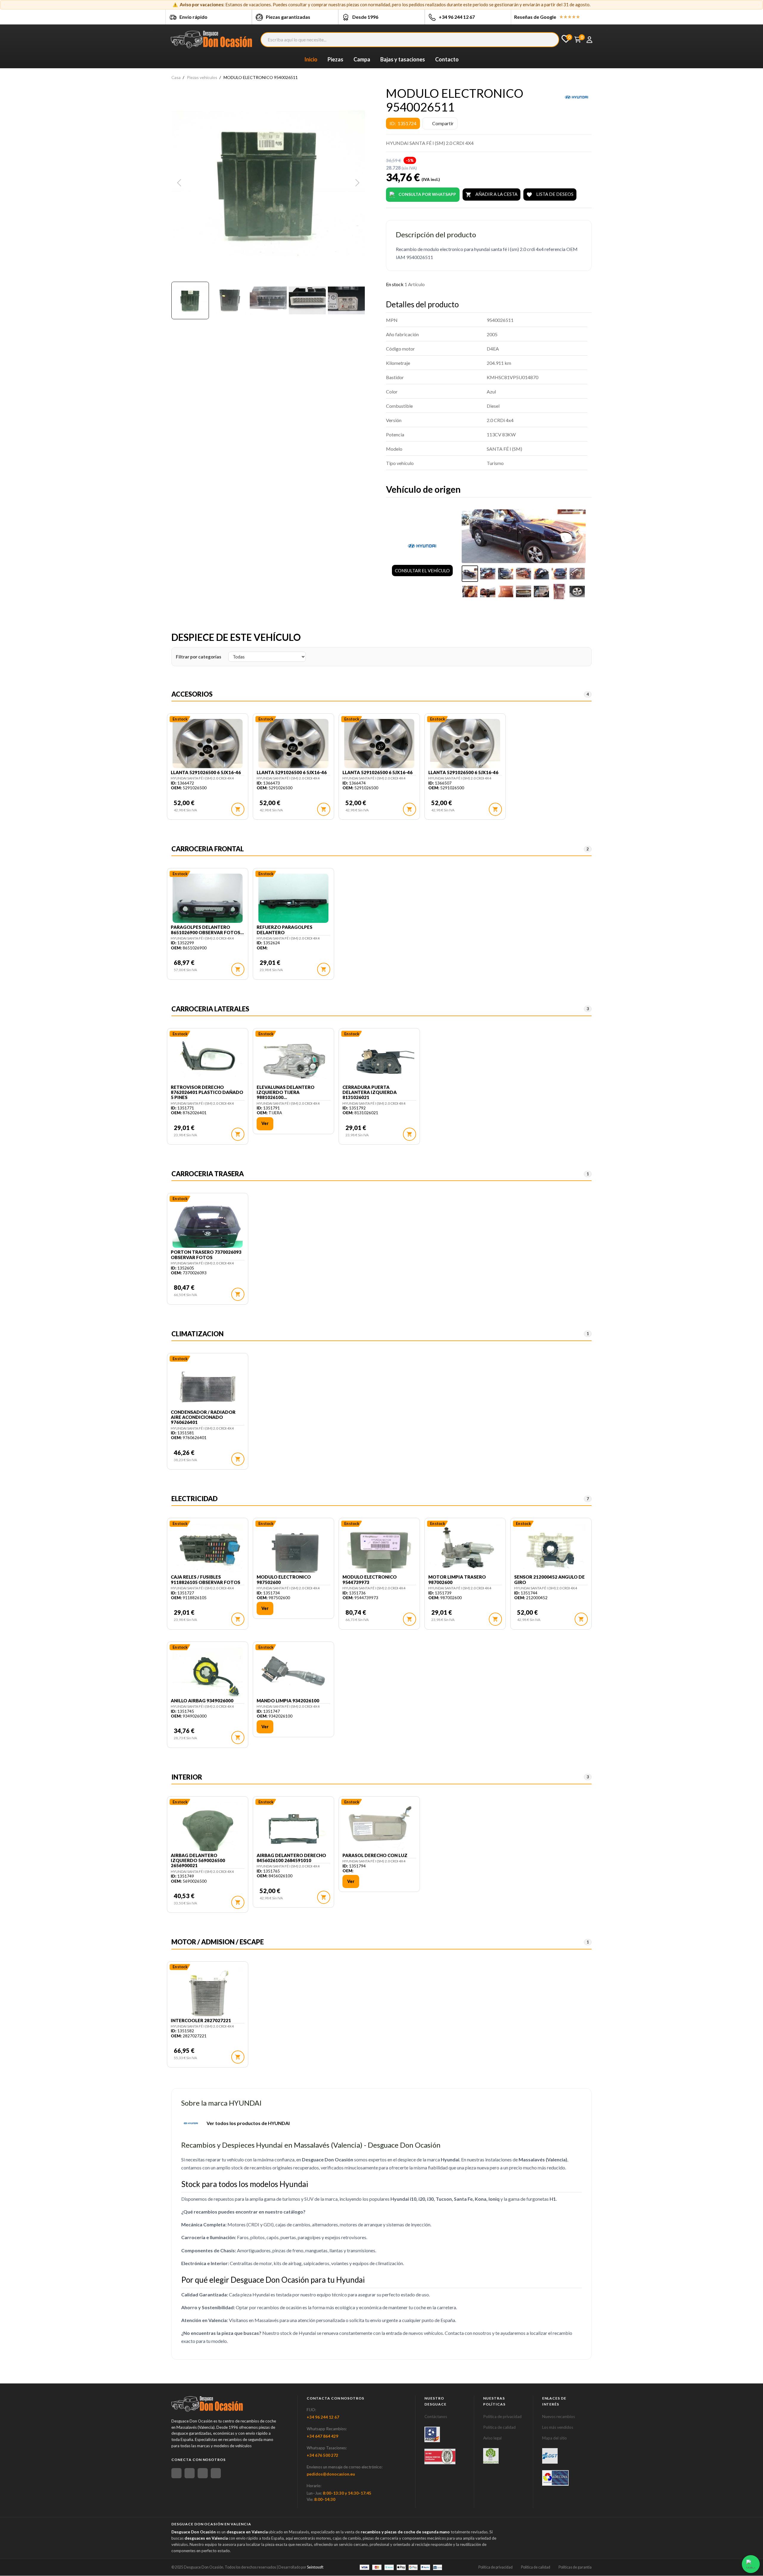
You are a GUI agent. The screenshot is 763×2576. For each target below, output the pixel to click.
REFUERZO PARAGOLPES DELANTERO (284, 930)
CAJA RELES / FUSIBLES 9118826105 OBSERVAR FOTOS (206, 1580)
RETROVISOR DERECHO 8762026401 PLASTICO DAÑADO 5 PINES (207, 1092)
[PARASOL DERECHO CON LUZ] (379, 1827)
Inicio (311, 59)
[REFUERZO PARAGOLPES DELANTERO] (293, 899)
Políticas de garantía (575, 2567)
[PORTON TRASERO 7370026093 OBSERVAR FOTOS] (208, 1224)
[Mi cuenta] (589, 40)
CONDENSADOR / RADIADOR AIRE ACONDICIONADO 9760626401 (203, 1417)
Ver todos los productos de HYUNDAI (248, 2123)
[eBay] (190, 2473)
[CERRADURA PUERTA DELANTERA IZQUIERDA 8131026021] (379, 1059)
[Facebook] (176, 2473)
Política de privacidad (502, 2417)
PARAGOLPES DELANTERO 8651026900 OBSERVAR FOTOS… (207, 930)
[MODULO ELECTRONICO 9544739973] (379, 1549)
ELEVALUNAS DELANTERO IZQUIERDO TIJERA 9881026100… (286, 1092)
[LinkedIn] (216, 2473)
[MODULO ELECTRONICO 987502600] (293, 1549)
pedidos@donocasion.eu (331, 2474)
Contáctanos (436, 2417)
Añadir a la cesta (491, 194)
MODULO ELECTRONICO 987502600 (284, 1580)
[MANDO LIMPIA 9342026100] (293, 1673)
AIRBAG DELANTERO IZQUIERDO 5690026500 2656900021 (198, 1861)
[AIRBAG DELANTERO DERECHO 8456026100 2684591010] (293, 1827)
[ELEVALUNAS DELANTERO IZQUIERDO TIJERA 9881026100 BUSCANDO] (293, 1059)
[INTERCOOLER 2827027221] (208, 1992)
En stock (395, 284)
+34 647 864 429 (322, 2436)
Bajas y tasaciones (403, 59)
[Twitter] (203, 2473)
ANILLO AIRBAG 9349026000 (202, 1701)
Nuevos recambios (559, 2417)
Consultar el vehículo (422, 571)
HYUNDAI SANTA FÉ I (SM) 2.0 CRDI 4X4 (202, 778)
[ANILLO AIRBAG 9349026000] (208, 1673)
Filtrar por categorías (198, 657)
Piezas (335, 59)
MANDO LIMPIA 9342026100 (288, 1701)
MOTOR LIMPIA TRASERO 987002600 (457, 1580)
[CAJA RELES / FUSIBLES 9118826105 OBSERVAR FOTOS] (208, 1549)
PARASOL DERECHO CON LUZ (375, 1855)
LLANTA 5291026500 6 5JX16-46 (206, 772)
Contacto (447, 59)
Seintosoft (315, 2567)
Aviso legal (492, 2438)
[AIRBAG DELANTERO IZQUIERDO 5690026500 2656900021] (208, 1827)
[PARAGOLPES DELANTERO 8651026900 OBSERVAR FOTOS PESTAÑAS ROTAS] (208, 899)
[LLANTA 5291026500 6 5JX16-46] (208, 744)
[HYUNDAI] (577, 97)
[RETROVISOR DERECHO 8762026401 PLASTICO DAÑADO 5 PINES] (208, 1059)
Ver (265, 1123)
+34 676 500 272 (322, 2455)
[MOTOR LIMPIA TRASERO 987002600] (465, 1549)
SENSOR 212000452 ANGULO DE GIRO (549, 1580)
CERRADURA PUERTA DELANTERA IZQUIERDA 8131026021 (370, 1092)
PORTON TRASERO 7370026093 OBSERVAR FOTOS (206, 1255)
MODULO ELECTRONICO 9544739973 (370, 1580)
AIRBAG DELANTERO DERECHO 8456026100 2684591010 (291, 1858)
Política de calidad (499, 2427)
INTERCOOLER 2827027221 (201, 2021)
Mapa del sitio (555, 2438)
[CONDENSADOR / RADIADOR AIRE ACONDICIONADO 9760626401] (208, 1384)
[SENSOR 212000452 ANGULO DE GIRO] (551, 1549)
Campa (362, 59)
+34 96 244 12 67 (457, 17)
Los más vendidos (558, 2427)
